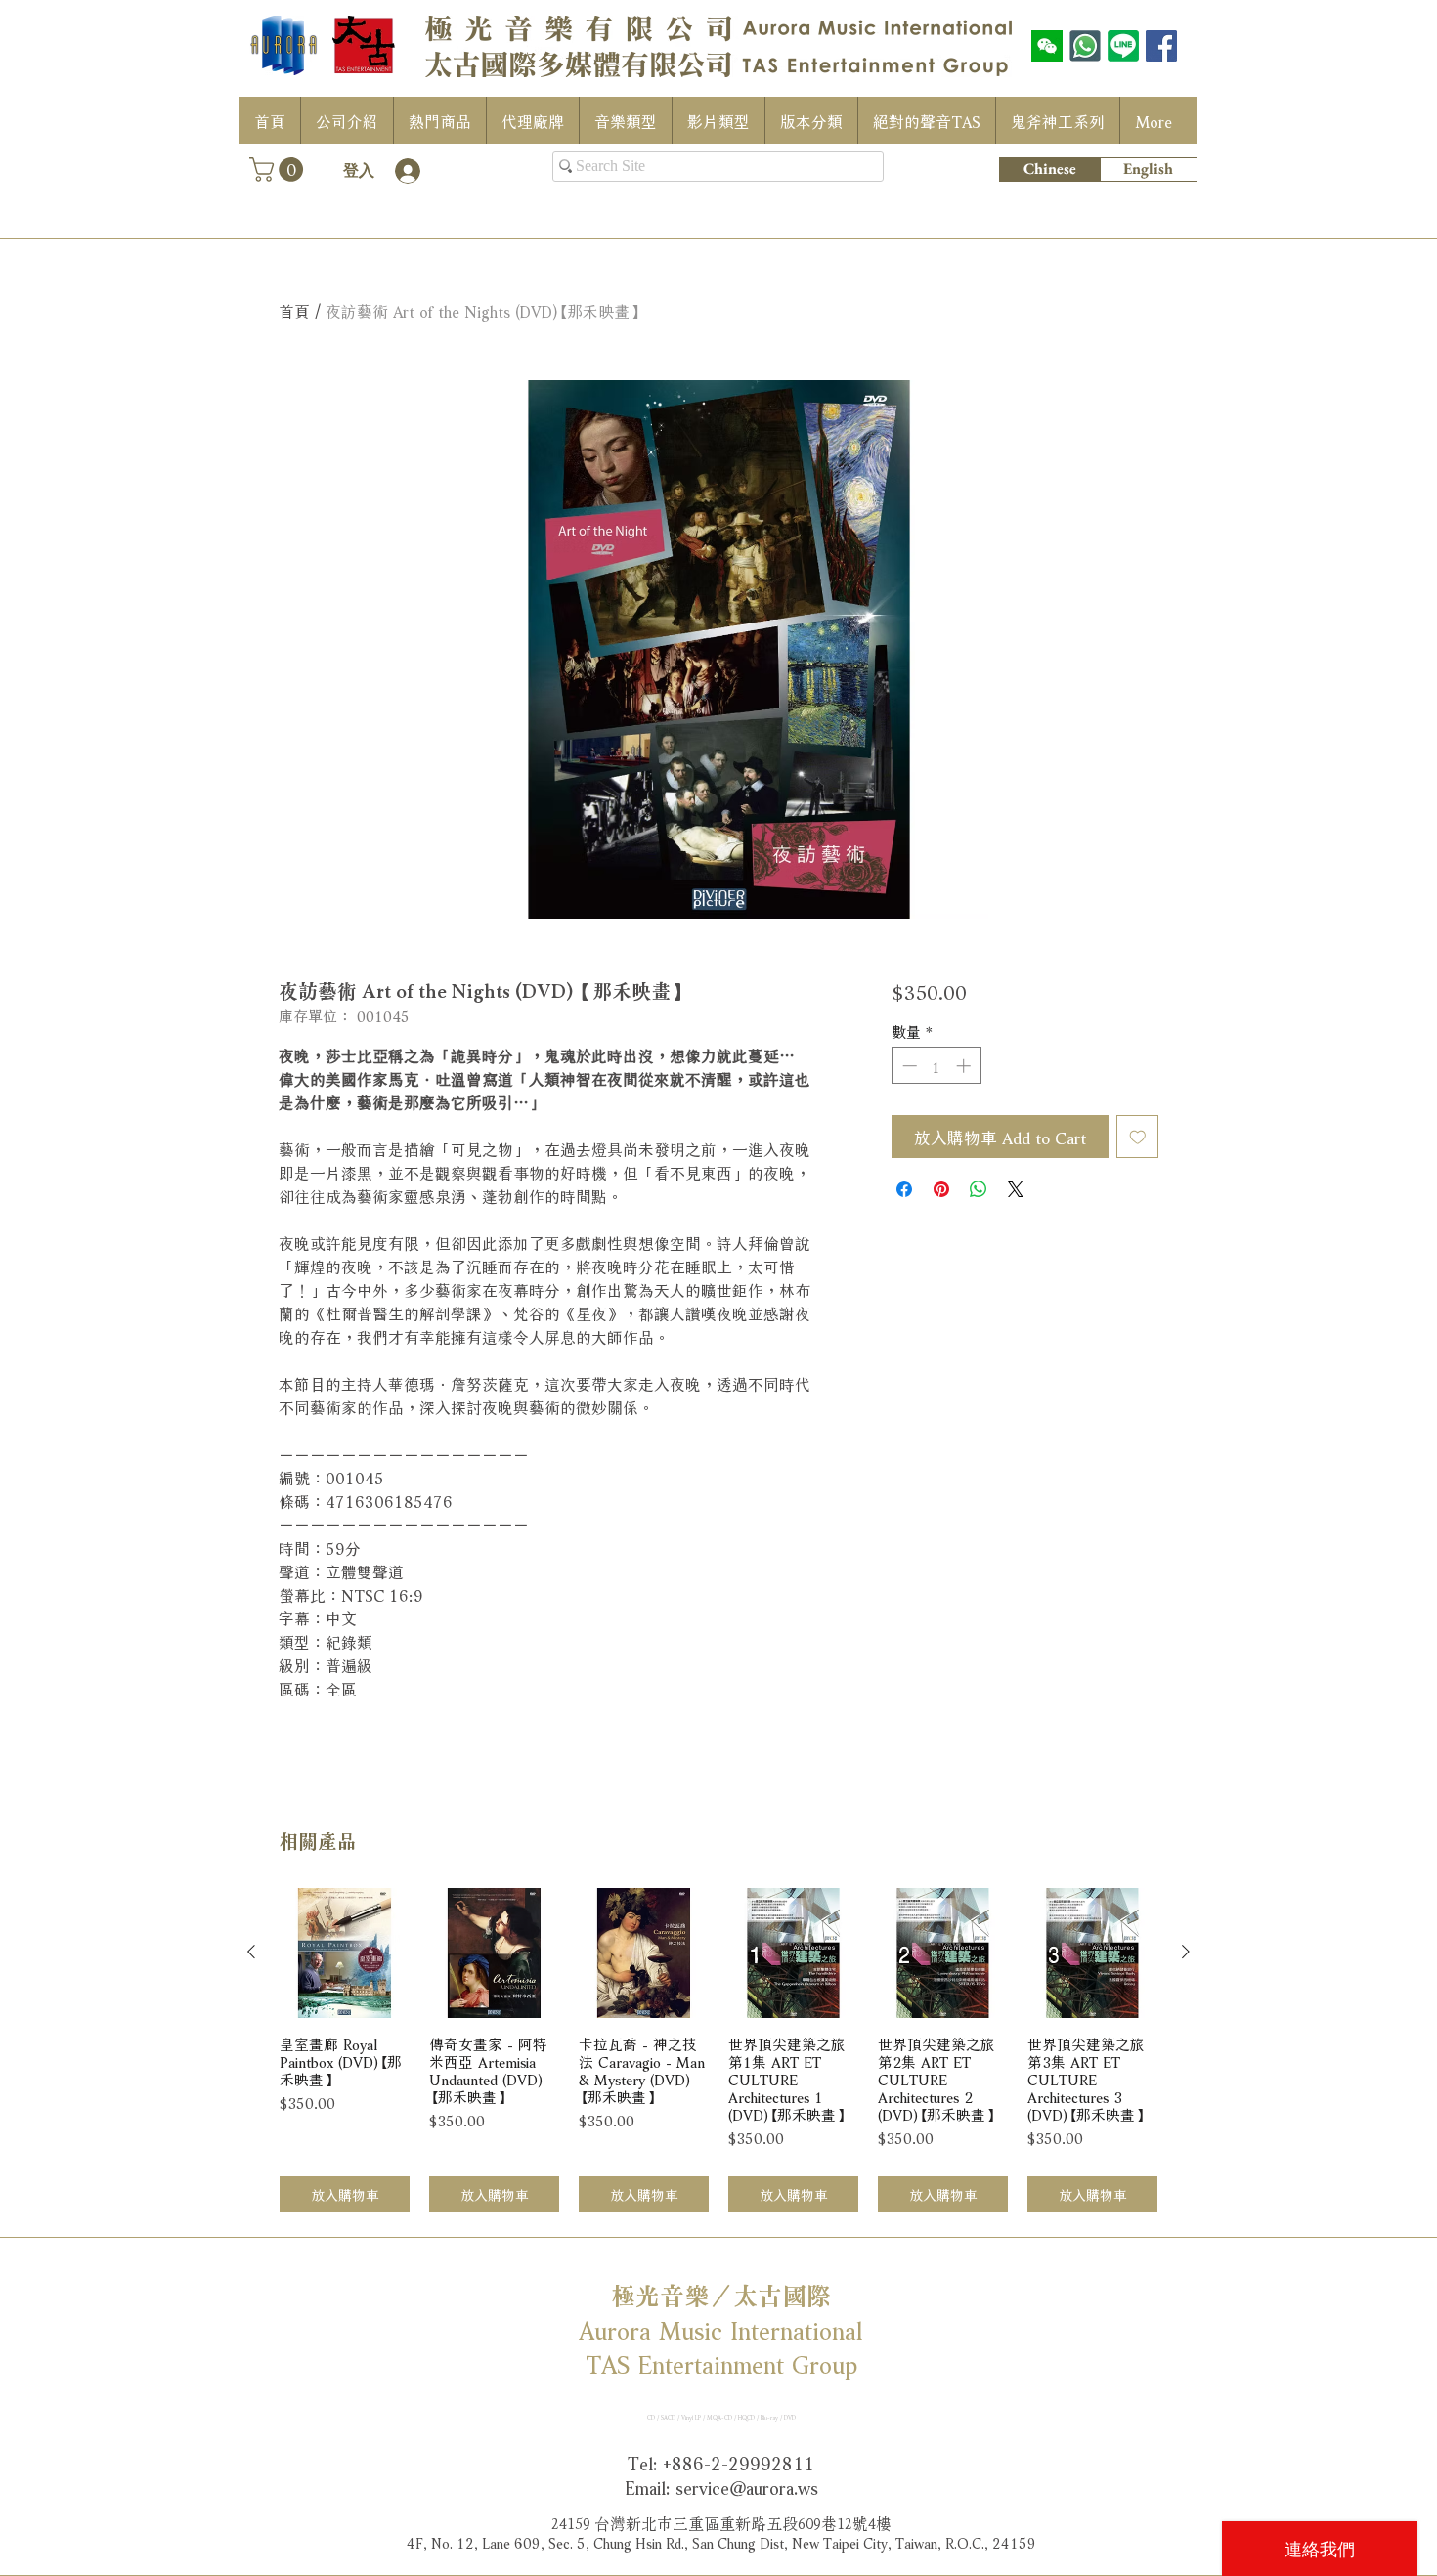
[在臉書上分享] (904, 1189)
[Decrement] (908, 1066)
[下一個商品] (1186, 1952)
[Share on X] (1016, 1189)
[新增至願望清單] (1138, 1137)
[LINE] (1123, 46)
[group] (718, 2051)
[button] (279, 170)
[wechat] (1047, 46)
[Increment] (965, 1066)
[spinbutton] (936, 1066)
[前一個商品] (251, 1952)
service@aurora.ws (747, 2486)
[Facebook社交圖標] (1161, 46)
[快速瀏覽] (345, 1953)
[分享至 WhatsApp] (979, 1189)
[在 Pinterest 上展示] (941, 1189)
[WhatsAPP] (1085, 46)
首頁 (294, 309)
